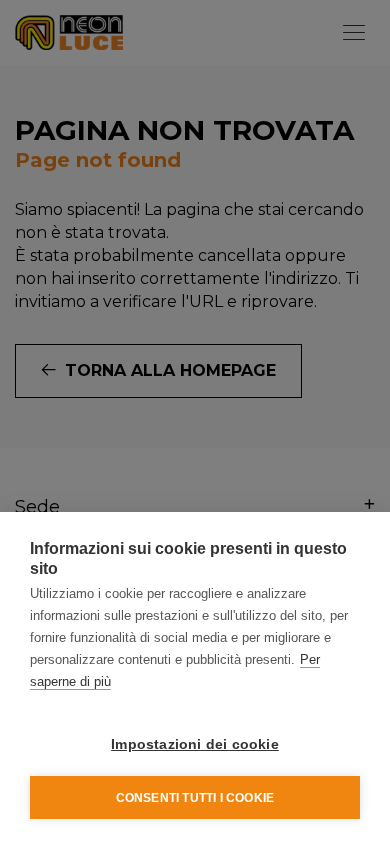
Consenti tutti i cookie (195, 798)
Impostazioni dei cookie (195, 744)
